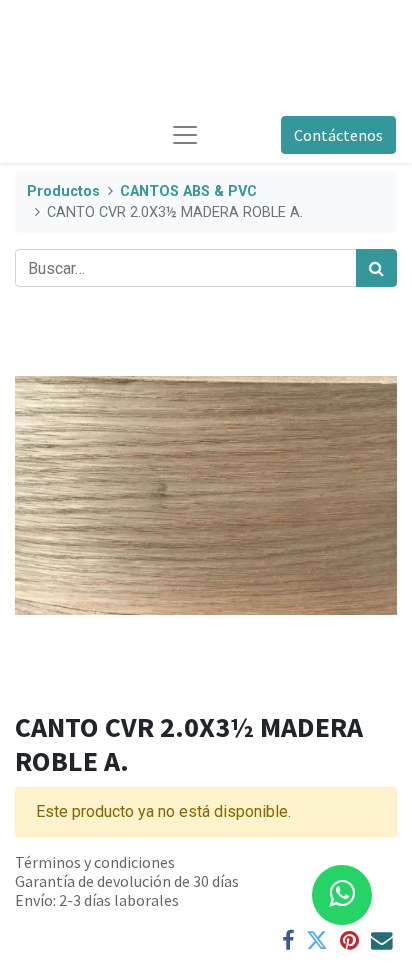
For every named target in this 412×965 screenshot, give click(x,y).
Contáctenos (338, 135)
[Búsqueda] (376, 268)
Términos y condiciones (95, 862)
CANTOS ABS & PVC (188, 191)
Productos (63, 191)
